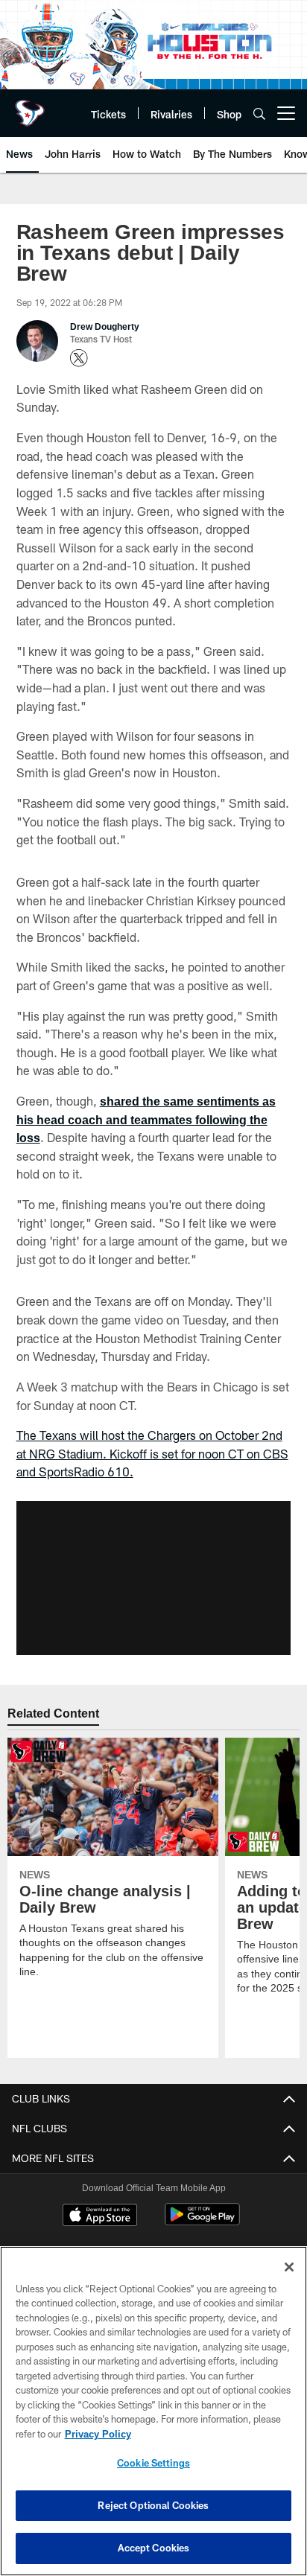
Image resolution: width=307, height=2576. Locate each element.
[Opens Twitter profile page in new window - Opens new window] (79, 337)
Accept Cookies (154, 2548)
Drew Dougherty (105, 305)
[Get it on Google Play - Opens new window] (202, 2201)
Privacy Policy (98, 2434)
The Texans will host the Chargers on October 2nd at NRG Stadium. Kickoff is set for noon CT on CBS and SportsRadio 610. (152, 1432)
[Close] (289, 2267)
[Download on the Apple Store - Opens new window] (100, 2196)
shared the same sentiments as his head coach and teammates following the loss (148, 1098)
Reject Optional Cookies (153, 2505)
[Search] (259, 114)
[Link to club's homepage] (30, 107)
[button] (153, 1557)
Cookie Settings (153, 2463)
